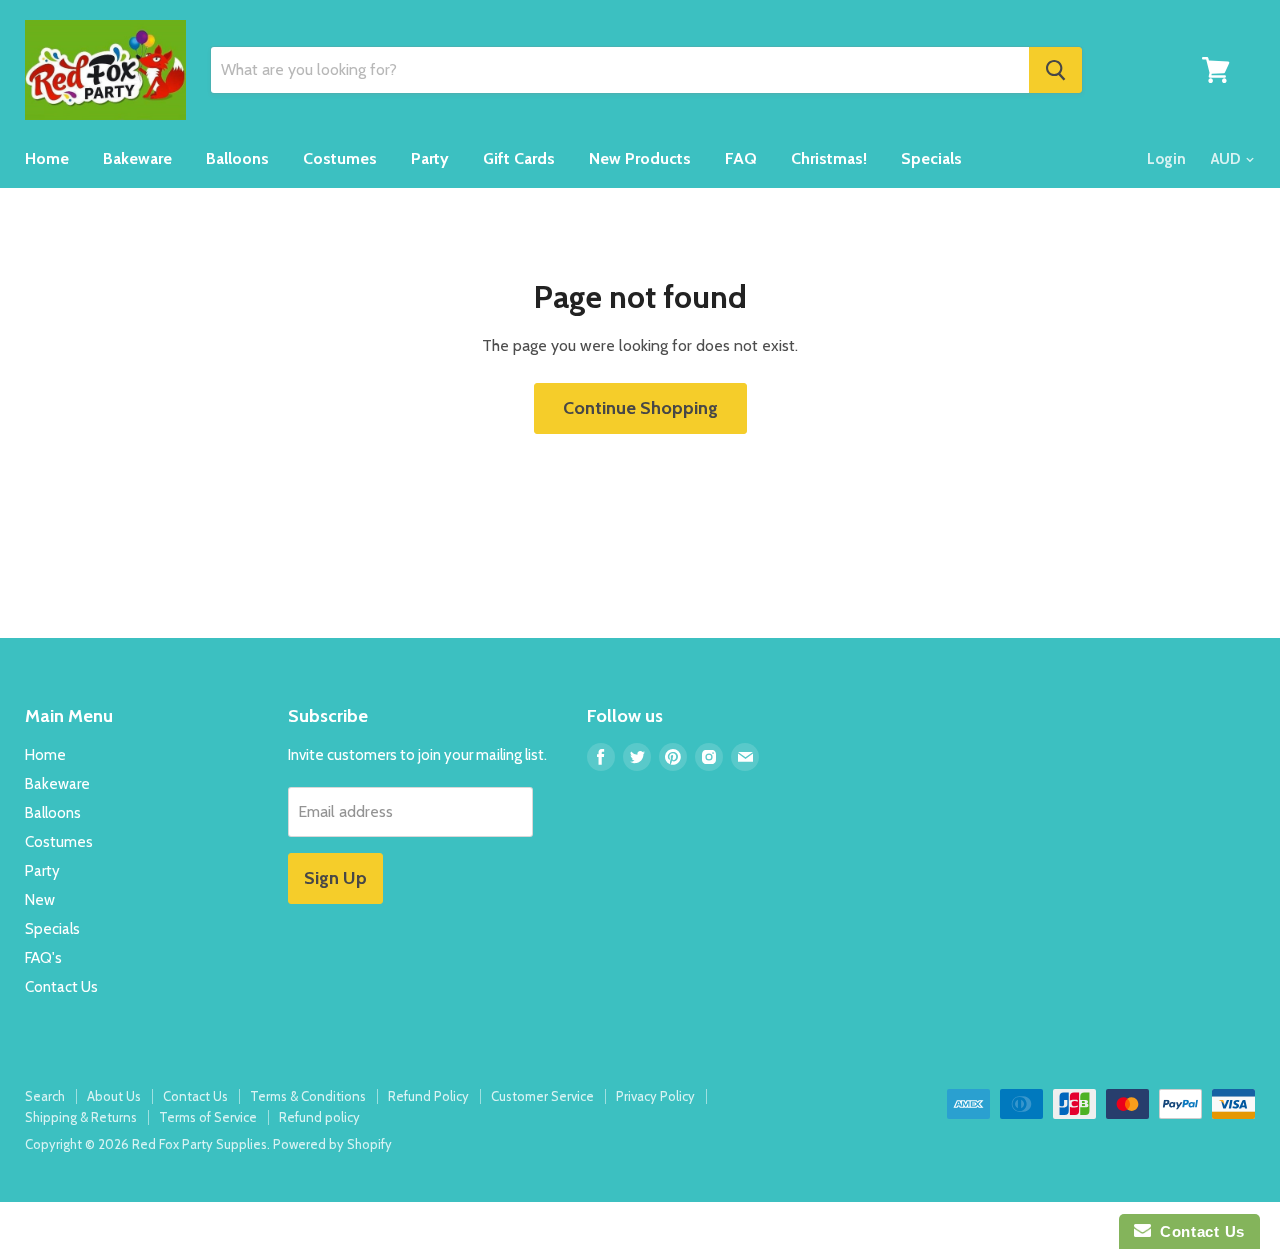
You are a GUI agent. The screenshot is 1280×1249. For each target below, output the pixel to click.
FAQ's (43, 958)
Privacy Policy (655, 1096)
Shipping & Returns (81, 1117)
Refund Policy (428, 1096)
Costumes (340, 158)
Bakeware (137, 158)
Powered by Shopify (332, 1144)
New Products (640, 158)
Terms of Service (208, 1117)
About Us (114, 1096)
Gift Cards (519, 158)
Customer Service (542, 1096)
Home (47, 158)
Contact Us (61, 987)
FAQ (741, 158)
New (40, 900)
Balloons (237, 158)
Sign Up (335, 878)
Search (45, 1096)
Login (1166, 159)
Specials (931, 158)
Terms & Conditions (308, 1096)
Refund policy (319, 1117)
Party (430, 158)
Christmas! (829, 158)
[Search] (1055, 70)
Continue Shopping (640, 408)
